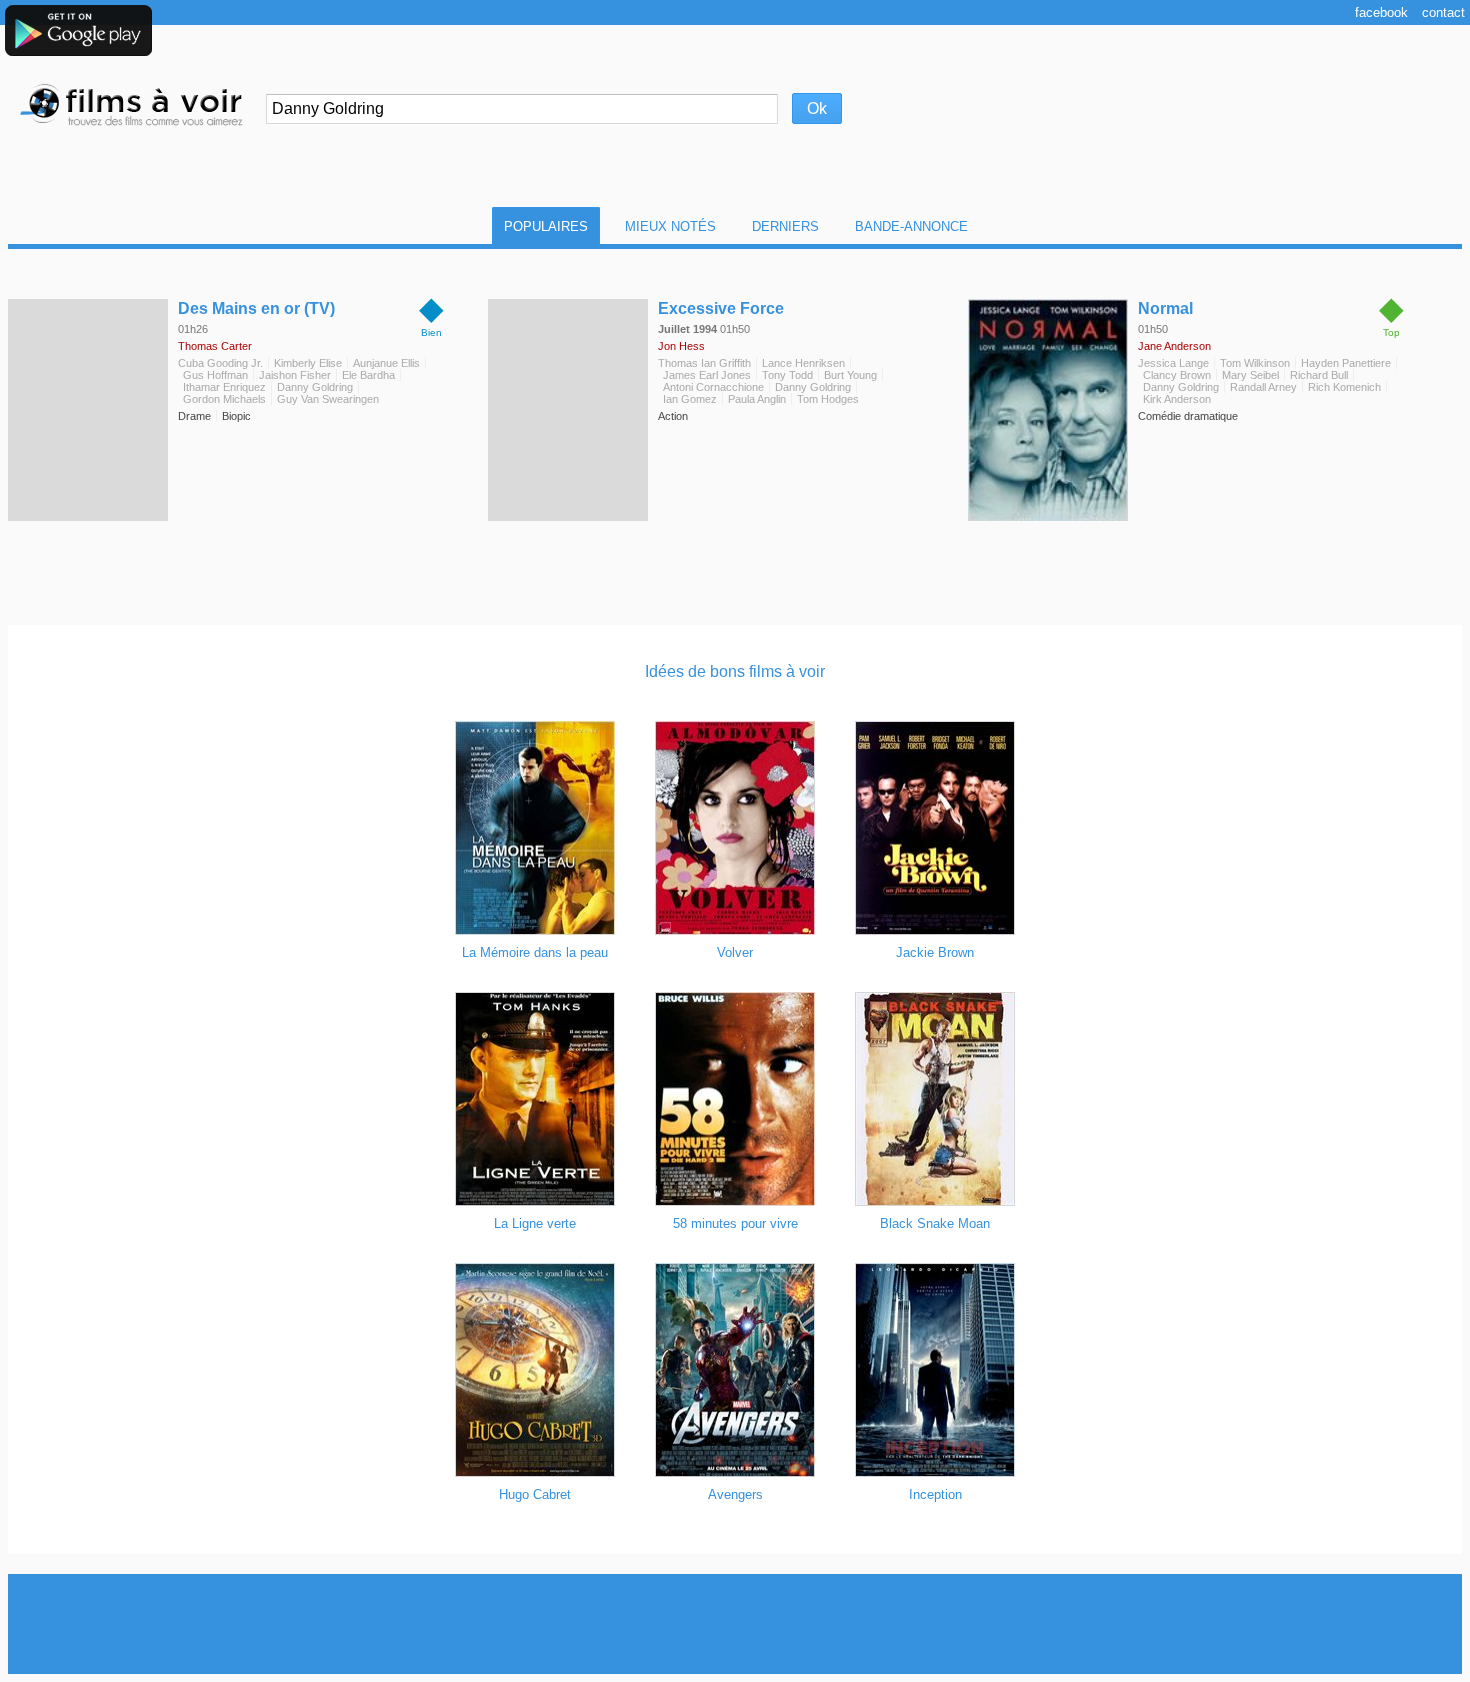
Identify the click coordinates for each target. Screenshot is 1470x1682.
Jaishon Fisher (295, 375)
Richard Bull (1319, 375)
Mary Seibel (1250, 375)
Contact (1443, 12)
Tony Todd (787, 375)
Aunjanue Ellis (386, 363)
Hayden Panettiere (1346, 363)
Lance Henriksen (803, 363)
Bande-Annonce (911, 226)
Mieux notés (670, 226)
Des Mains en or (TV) (256, 308)
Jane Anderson (1174, 346)
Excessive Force (721, 308)
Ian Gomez (690, 399)
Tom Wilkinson (1255, 363)
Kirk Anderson (1177, 399)
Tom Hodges (828, 399)
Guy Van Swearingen (328, 399)
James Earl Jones (707, 375)
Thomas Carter (215, 346)
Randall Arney (1263, 387)
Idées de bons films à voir (735, 671)
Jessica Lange (1173, 363)
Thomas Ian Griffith (704, 363)
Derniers (785, 226)
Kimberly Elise (308, 363)
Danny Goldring (315, 387)
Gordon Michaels (224, 399)
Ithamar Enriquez (224, 387)
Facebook (1381, 12)
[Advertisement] (735, 1624)
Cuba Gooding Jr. (220, 363)
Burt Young (850, 375)
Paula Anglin (757, 399)
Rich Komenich (1344, 387)
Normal (1165, 308)
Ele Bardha (368, 375)
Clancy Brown (1177, 375)
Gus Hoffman (215, 375)
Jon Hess (681, 346)
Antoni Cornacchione (713, 387)
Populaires (546, 226)
